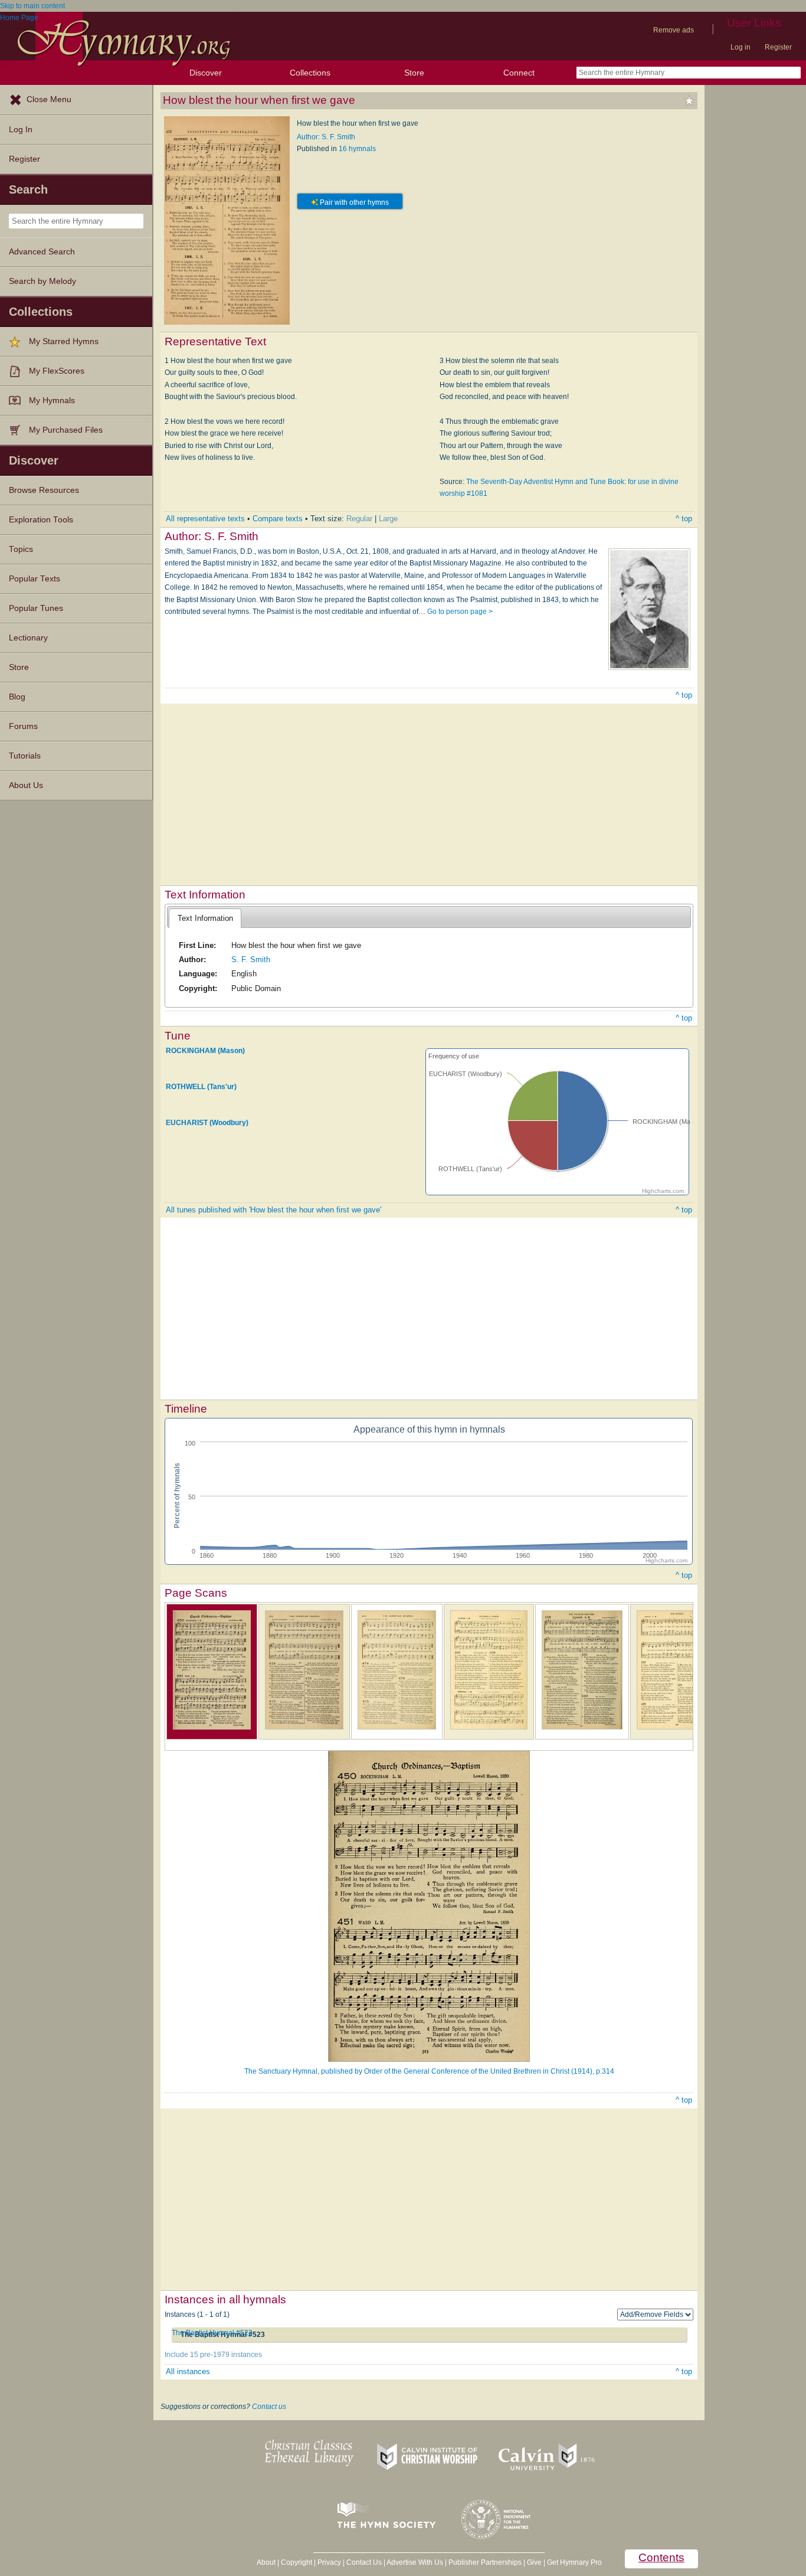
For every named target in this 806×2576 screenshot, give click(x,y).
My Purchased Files (66, 430)
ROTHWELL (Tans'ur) (201, 1087)
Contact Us (364, 2562)
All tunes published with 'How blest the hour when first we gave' (273, 1210)
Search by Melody (42, 281)
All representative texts (205, 519)
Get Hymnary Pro (574, 2562)
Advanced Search (42, 252)
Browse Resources (44, 490)
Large (388, 519)
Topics (21, 549)
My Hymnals (52, 401)
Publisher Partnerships (485, 2562)
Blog (17, 697)
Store (414, 73)
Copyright (296, 2562)
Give (534, 2562)
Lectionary (28, 638)
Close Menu (49, 99)
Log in (741, 47)
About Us (26, 785)
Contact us (269, 2407)
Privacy (329, 2562)
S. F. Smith (251, 960)
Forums (23, 726)
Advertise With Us (415, 2562)
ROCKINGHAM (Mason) (205, 1051)
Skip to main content (32, 6)
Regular (359, 519)
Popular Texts (35, 579)
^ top (684, 519)
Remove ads (674, 30)
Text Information (205, 918)
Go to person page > (460, 612)
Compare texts (278, 519)
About (266, 2562)
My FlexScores (57, 371)
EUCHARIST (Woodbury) (207, 1123)
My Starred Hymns (64, 341)
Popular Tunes (36, 608)
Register (778, 47)
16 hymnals (357, 149)
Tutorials (25, 756)
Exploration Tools (41, 520)
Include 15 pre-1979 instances (213, 2355)
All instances (188, 2371)
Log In (21, 130)
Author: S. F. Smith (326, 137)
